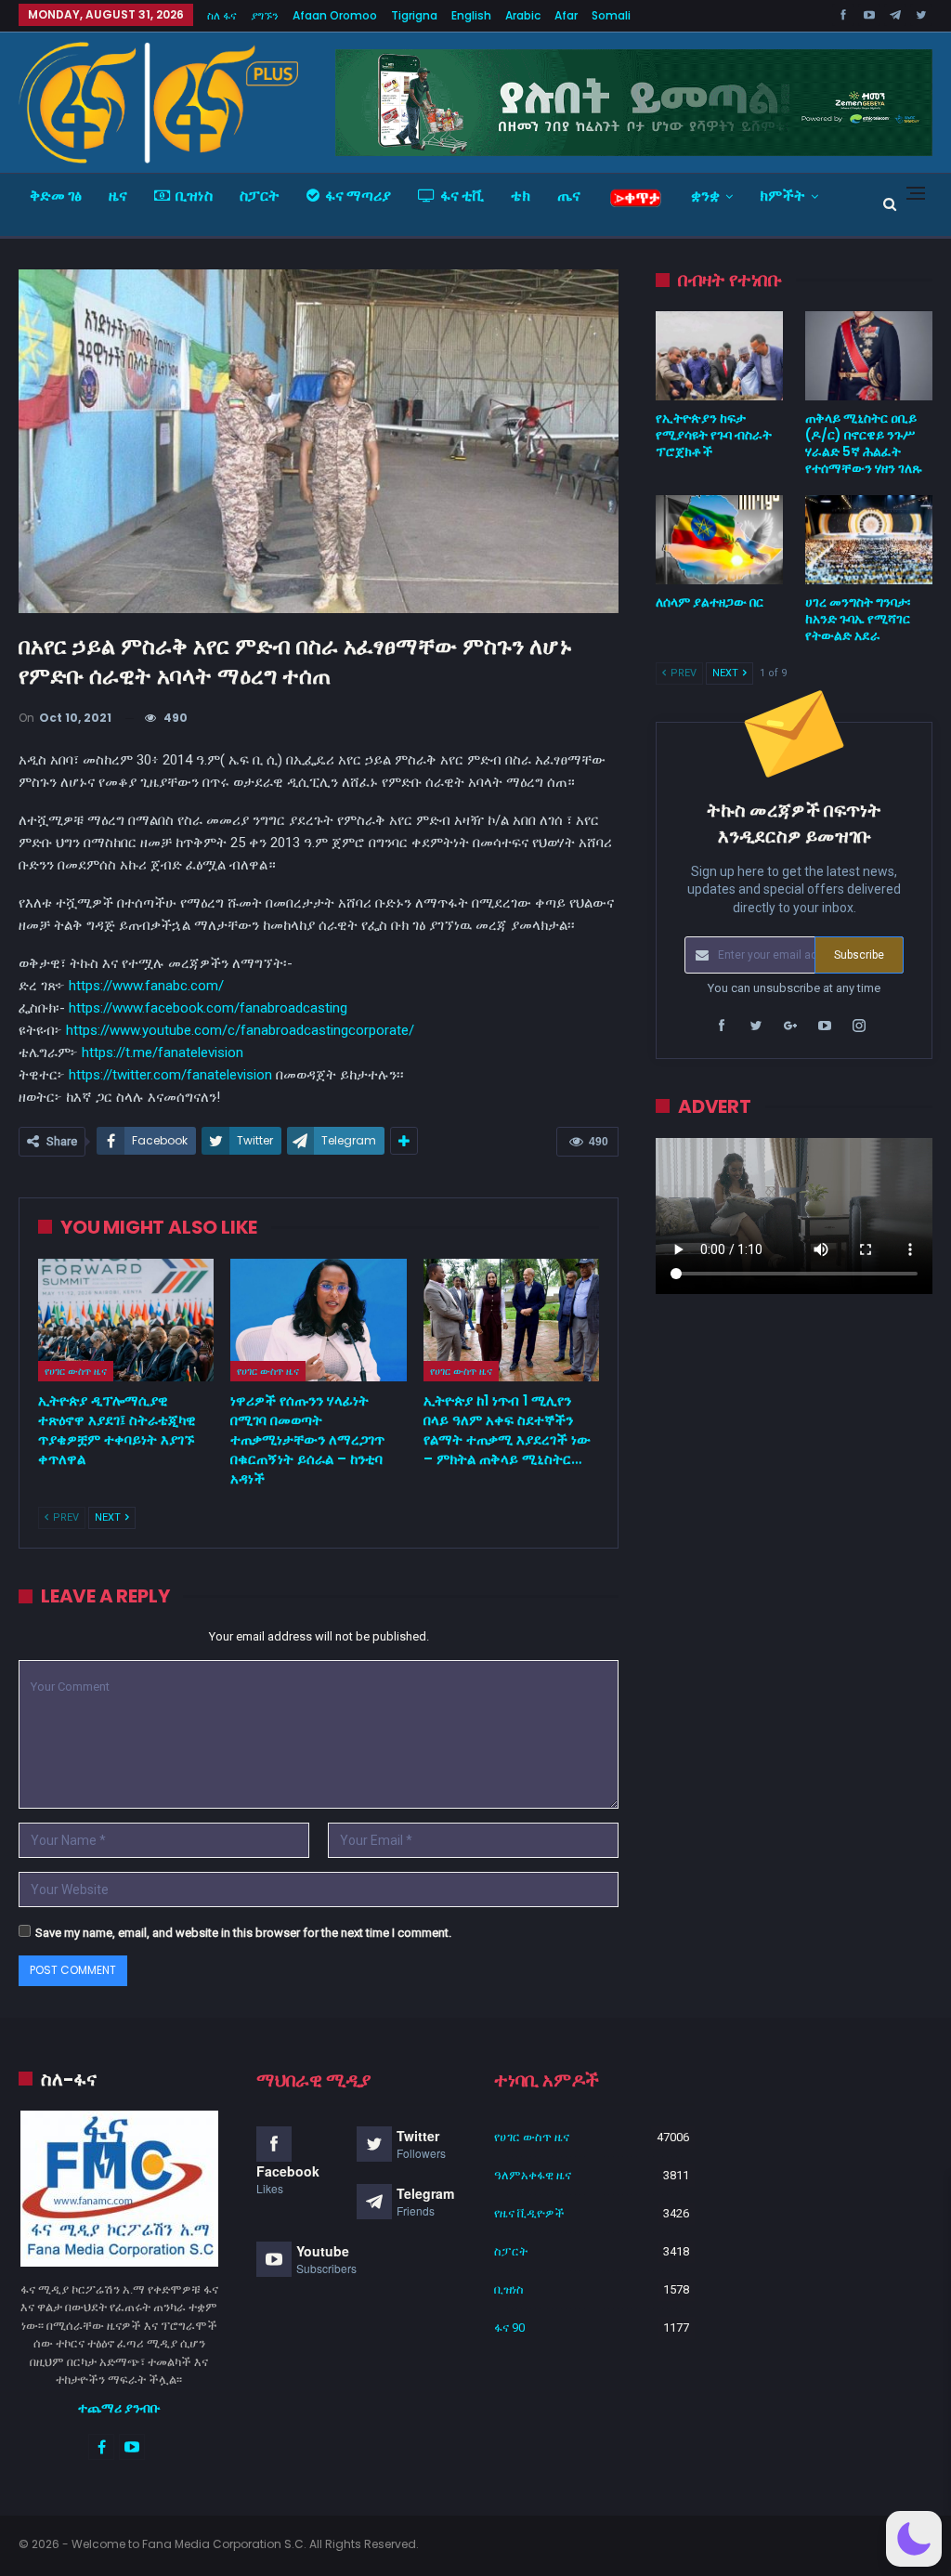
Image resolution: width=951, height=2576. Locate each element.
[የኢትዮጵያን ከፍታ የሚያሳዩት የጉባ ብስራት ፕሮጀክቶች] (719, 356)
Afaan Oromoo (335, 15)
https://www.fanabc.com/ (146, 986)
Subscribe (859, 955)
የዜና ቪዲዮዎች (529, 2213)
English (471, 15)
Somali (611, 15)
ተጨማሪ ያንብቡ (119, 2408)
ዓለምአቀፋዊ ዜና (533, 2175)
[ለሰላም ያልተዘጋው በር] (719, 540)
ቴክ (521, 196)
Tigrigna (414, 15)
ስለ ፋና (222, 15)
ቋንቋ (705, 196)
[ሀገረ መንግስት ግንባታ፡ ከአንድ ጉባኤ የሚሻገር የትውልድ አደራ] (869, 540)
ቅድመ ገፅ (56, 196)
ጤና (569, 196)
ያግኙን (265, 15)
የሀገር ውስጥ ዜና (76, 1371)
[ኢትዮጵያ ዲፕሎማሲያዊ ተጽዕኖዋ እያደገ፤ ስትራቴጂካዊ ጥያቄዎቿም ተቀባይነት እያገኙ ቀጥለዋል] (126, 1321)
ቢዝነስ (194, 196)
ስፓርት (260, 196)
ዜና (118, 196)
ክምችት (782, 196)
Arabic (523, 15)
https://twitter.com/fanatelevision (170, 1075)
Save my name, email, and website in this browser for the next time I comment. (243, 1933)
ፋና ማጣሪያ (358, 196)
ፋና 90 (509, 2328)
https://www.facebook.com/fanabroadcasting (208, 1008)
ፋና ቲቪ (462, 196)
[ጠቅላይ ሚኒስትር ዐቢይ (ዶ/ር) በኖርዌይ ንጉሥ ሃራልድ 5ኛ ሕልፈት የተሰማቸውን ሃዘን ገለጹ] (869, 356)
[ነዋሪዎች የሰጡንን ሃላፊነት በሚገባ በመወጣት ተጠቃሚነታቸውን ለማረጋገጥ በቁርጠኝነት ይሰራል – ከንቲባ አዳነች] (318, 1321)
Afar (566, 15)
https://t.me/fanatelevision (163, 1053)
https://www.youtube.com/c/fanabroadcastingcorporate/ (240, 1030)
